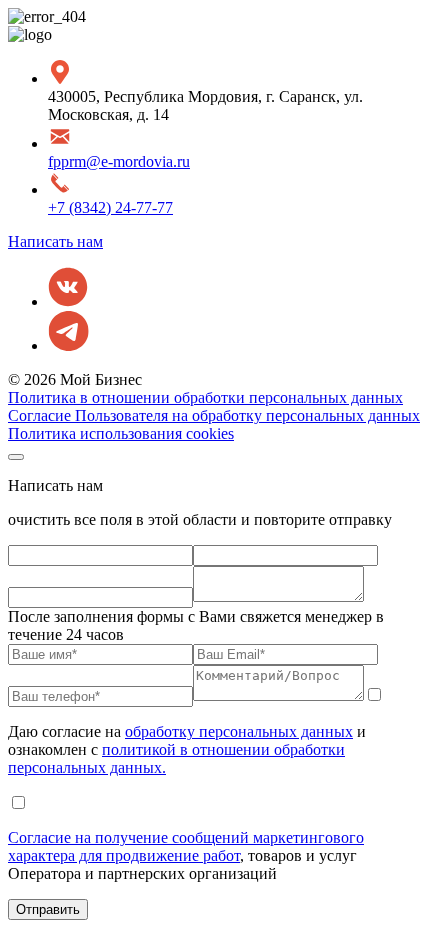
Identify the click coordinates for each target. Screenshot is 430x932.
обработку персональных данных (239, 731)
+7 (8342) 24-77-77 (110, 207)
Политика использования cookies (121, 433)
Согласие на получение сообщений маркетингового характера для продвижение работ (186, 846)
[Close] (16, 457)
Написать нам (55, 241)
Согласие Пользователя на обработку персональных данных (214, 415)
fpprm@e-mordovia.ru (119, 161)
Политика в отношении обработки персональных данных (205, 397)
